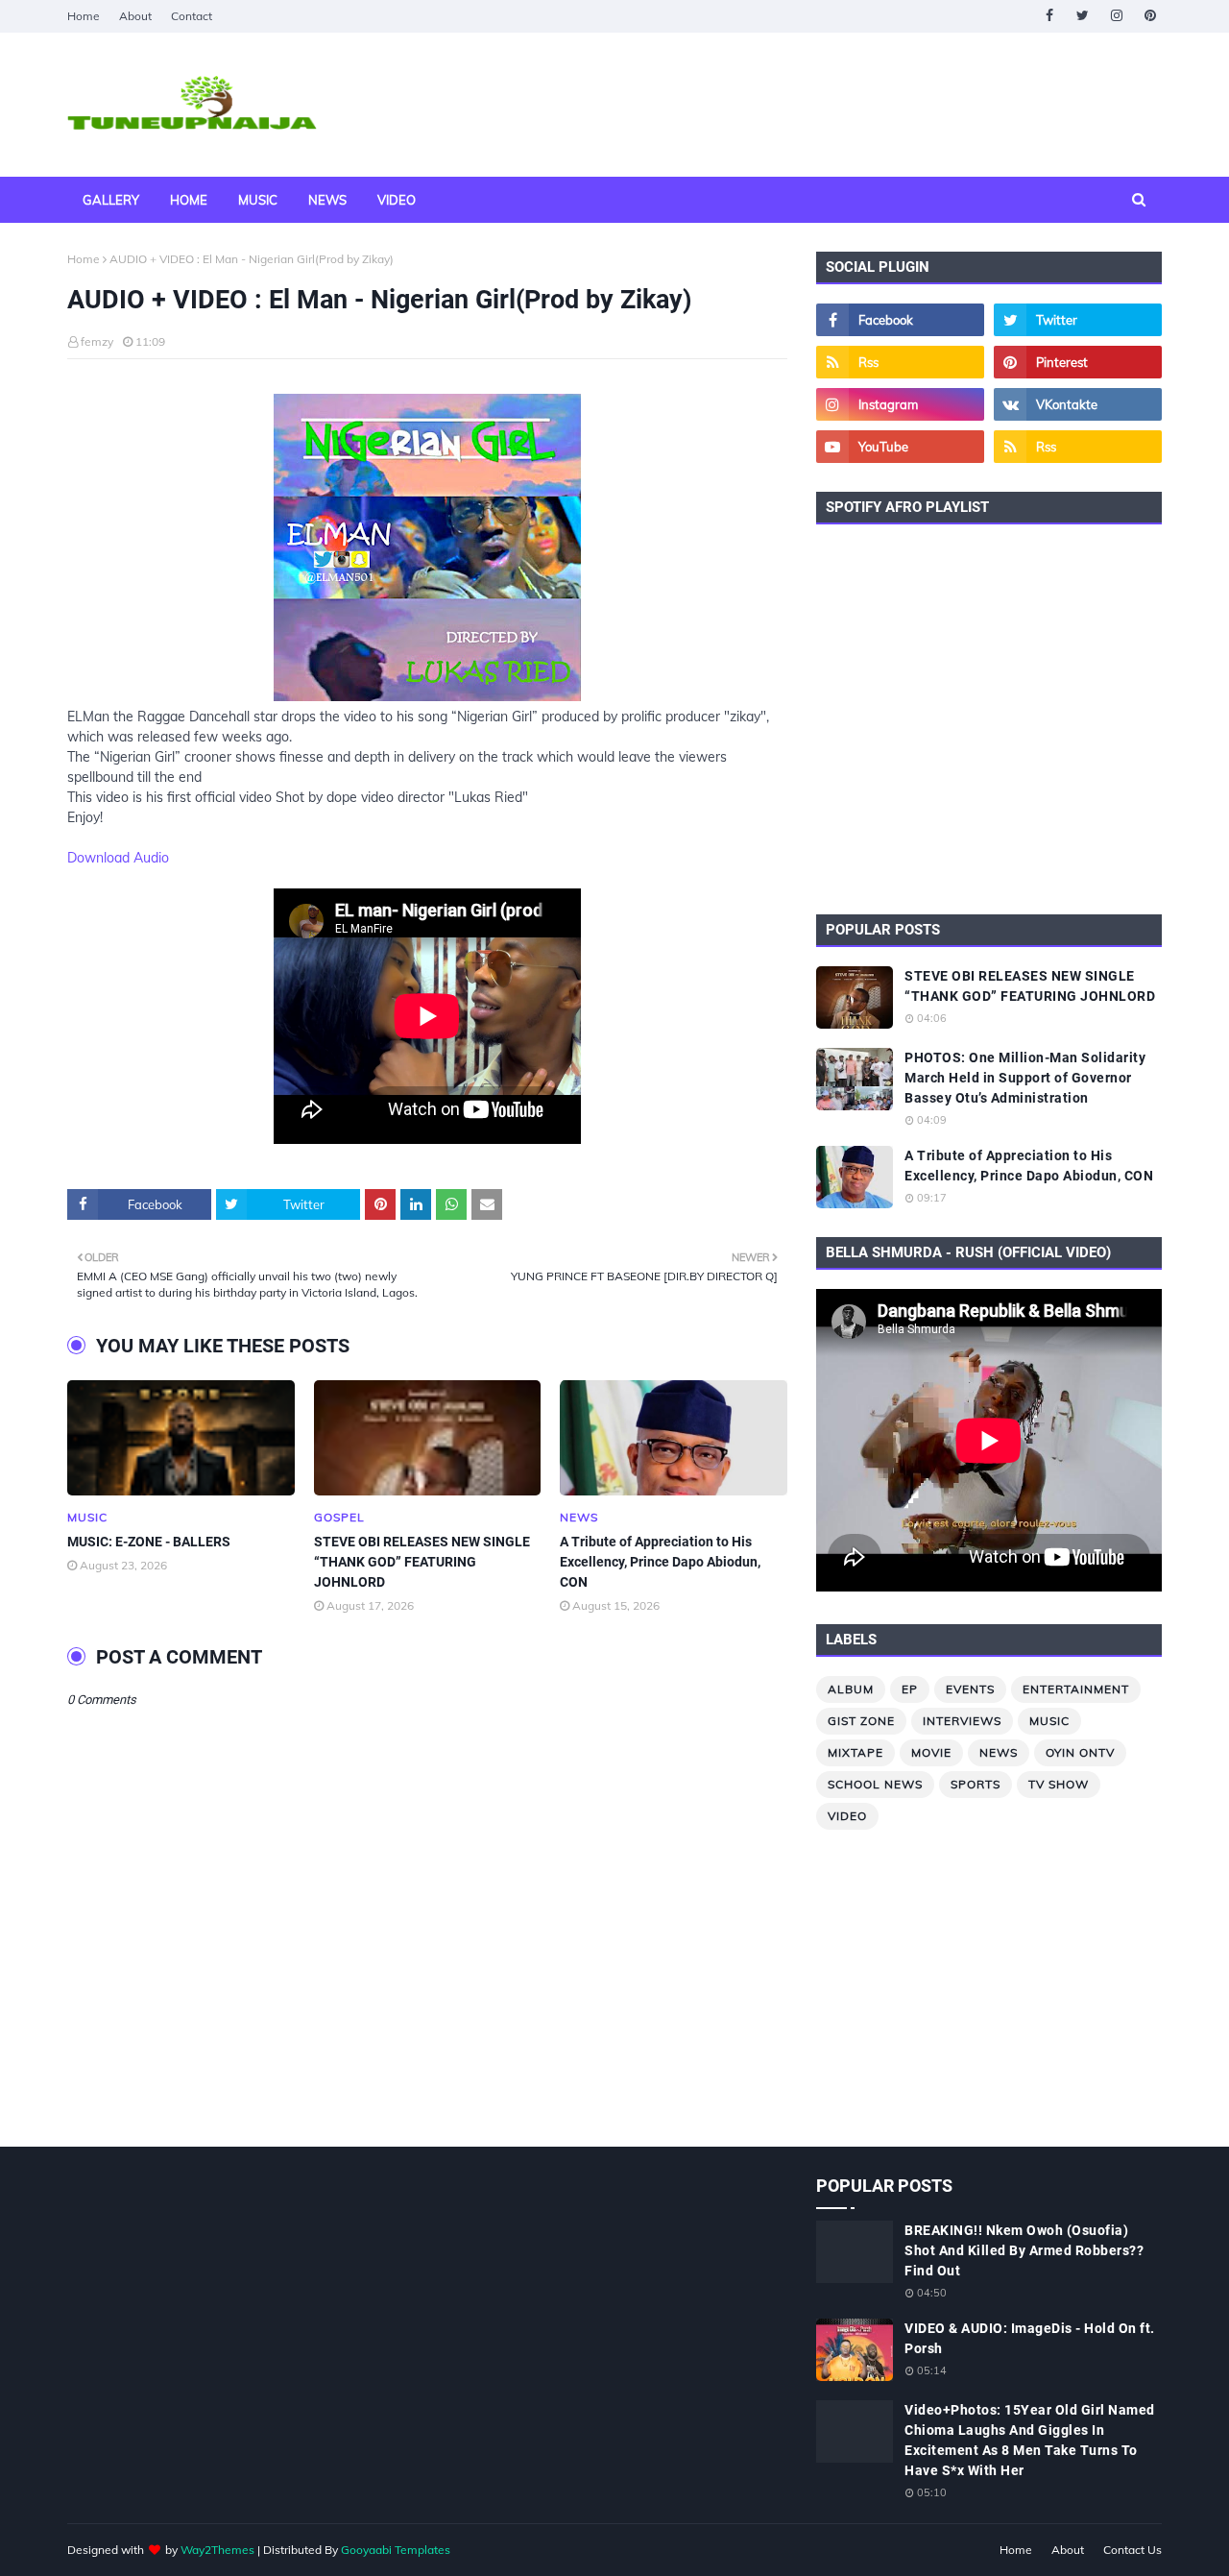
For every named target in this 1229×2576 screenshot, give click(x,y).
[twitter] (1083, 16)
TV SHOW (1059, 1784)
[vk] (1078, 404)
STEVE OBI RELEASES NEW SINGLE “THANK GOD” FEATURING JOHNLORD (422, 1562)
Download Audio (118, 858)
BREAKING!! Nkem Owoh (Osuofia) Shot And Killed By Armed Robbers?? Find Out (1024, 2250)
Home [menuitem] (189, 200)
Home (84, 16)
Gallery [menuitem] (111, 200)
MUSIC (1049, 1721)
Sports (976, 1784)
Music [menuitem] (258, 200)
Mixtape (855, 1752)
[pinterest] (1150, 16)
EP (910, 1689)
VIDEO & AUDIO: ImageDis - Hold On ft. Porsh (1030, 2338)
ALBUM (851, 1689)
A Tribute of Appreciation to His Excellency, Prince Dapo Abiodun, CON (660, 1562)
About (135, 16)
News (999, 1752)
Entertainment (1076, 1689)
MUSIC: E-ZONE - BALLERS (149, 1542)
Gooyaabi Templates (396, 2550)
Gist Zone (861, 1721)
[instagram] (1116, 16)
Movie (931, 1752)
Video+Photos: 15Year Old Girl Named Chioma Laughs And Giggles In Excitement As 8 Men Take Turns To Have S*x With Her (1030, 2440)
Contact (192, 16)
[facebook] (1049, 16)
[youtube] (900, 447)
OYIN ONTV (1080, 1752)
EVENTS (970, 1689)
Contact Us (1133, 2550)
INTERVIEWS (962, 1721)
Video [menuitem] (397, 200)
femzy (97, 341)
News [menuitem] (327, 200)
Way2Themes (217, 2550)
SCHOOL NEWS (875, 1784)
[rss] (900, 362)
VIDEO (847, 1816)
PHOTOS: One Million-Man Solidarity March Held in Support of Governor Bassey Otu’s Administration (1025, 1078)
